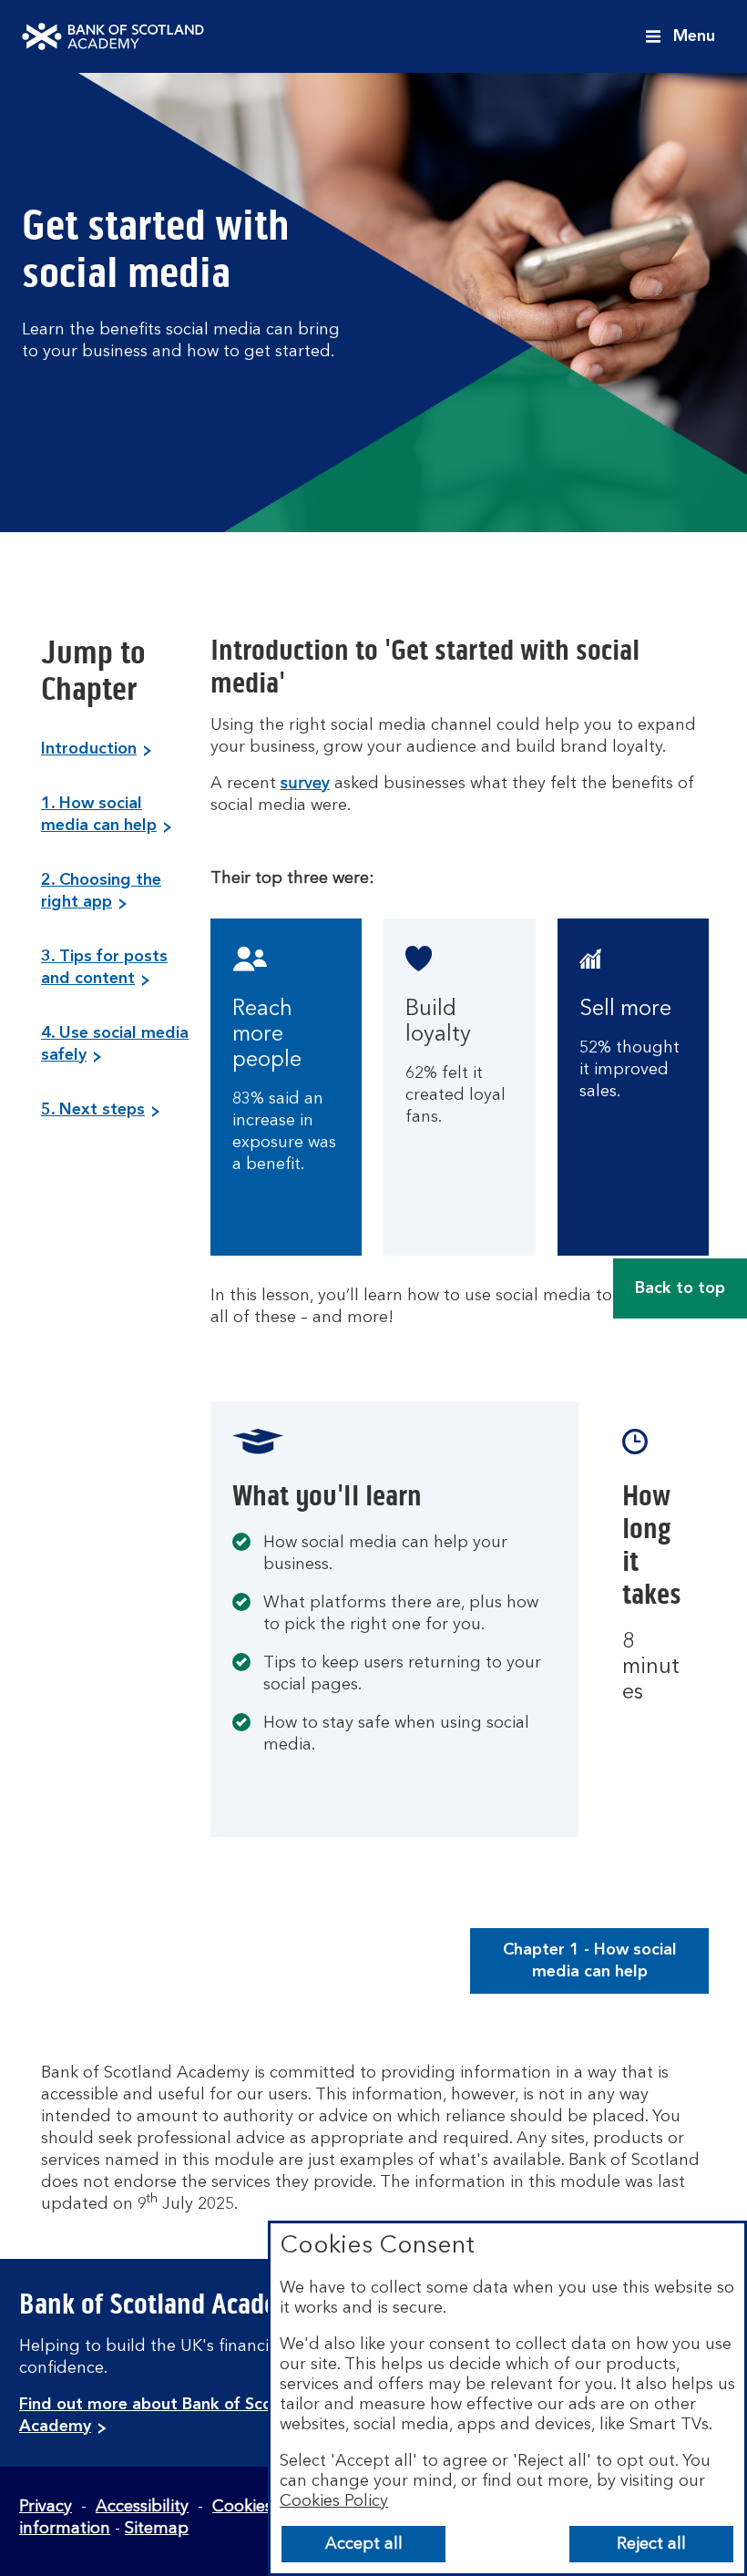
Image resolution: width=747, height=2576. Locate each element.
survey (305, 784)
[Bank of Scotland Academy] (113, 36)
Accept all (364, 2544)
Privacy (46, 2507)
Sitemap (157, 2529)
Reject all (651, 2544)
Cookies (242, 2507)
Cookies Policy (334, 2501)
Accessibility (142, 2507)
